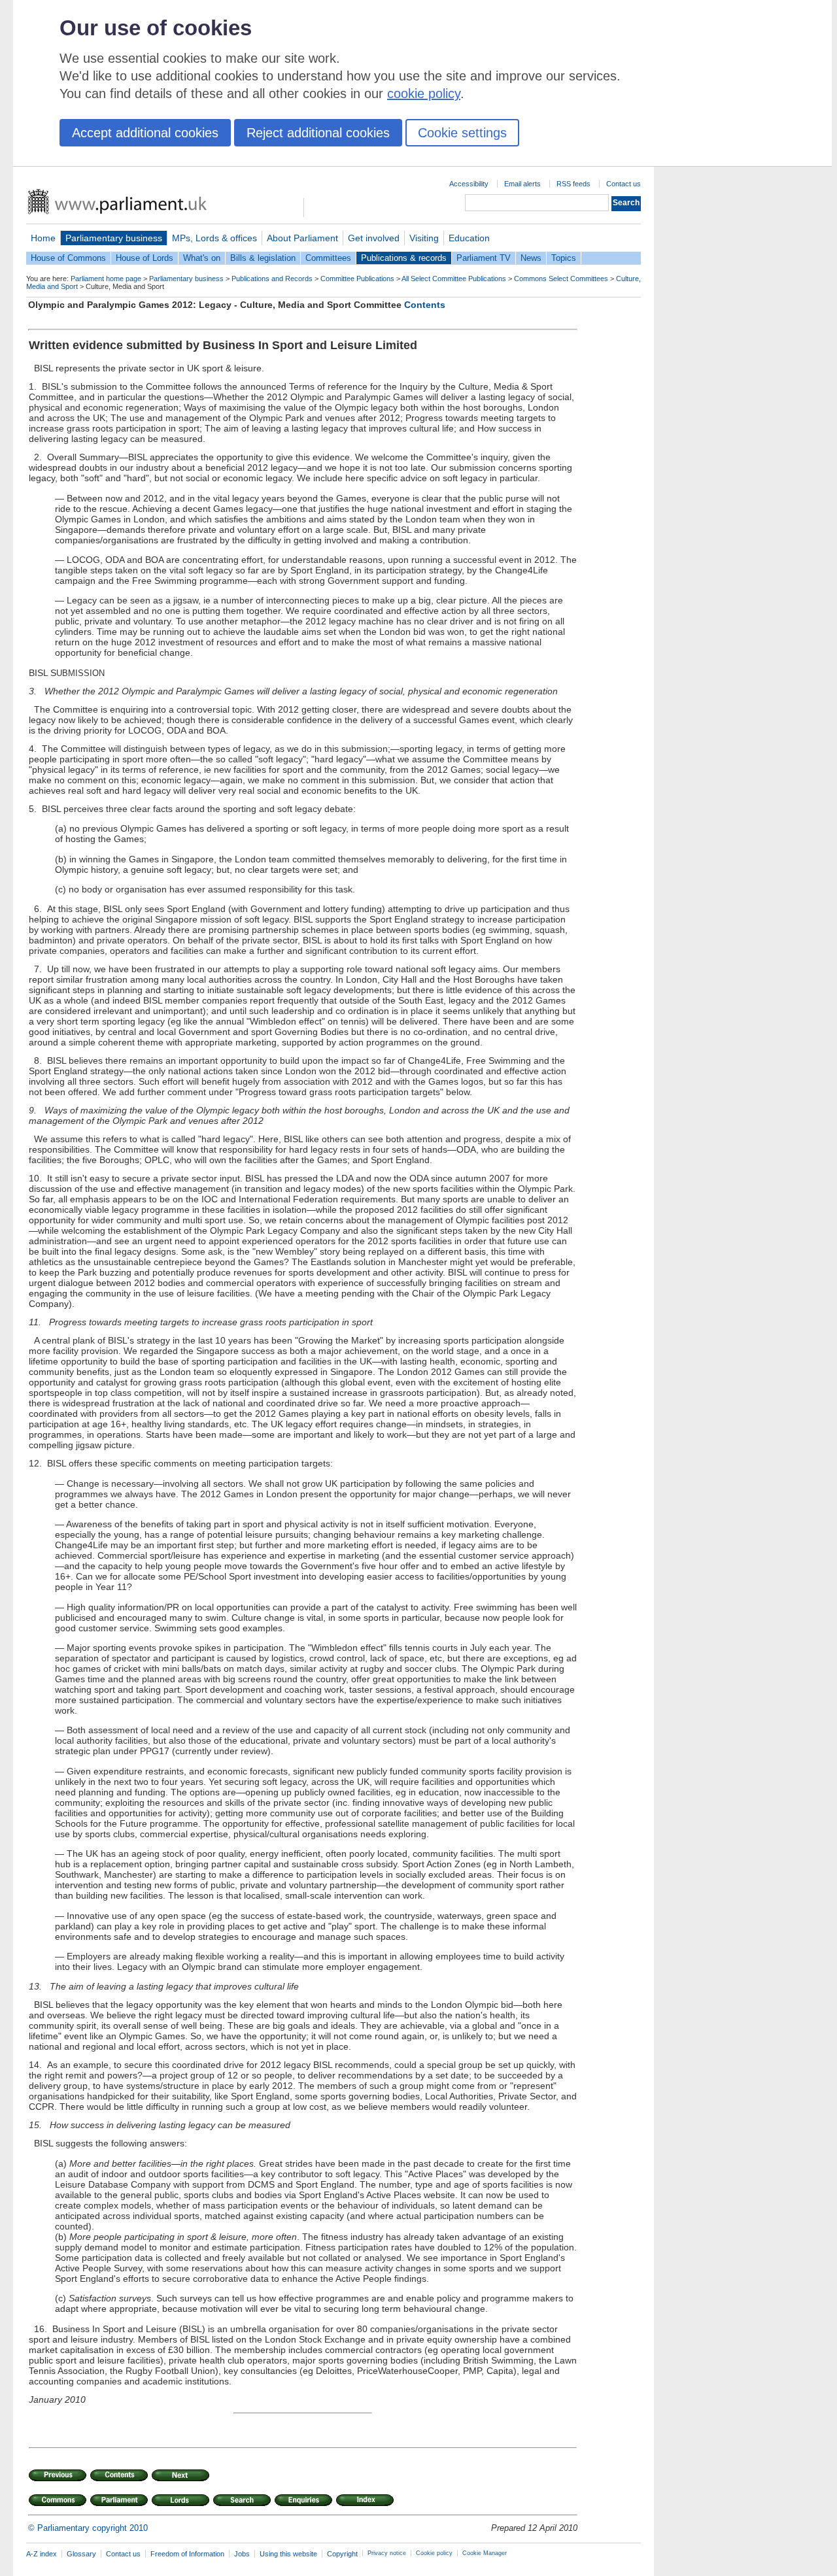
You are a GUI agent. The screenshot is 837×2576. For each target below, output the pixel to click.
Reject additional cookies (318, 133)
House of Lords (145, 258)
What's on (202, 258)
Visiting (424, 238)
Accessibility (469, 184)
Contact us (623, 184)
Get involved (374, 238)
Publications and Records (272, 279)
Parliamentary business (114, 238)
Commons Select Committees (561, 279)
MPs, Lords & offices (214, 238)
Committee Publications (357, 279)
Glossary (81, 2554)
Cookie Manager (485, 2553)
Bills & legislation (263, 258)
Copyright (342, 2554)
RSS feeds (573, 184)
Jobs (242, 2554)
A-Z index (42, 2554)
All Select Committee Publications (454, 279)
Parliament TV (484, 258)
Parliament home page (106, 279)
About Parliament (302, 238)
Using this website (288, 2554)
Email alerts (522, 184)
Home (43, 238)
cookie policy (424, 93)
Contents (425, 305)
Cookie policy (434, 2553)
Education (469, 238)
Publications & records (404, 258)
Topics (564, 258)
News (531, 258)
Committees (328, 258)
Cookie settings (462, 133)
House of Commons (68, 258)
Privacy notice (387, 2553)
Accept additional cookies (145, 133)
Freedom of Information (187, 2554)
